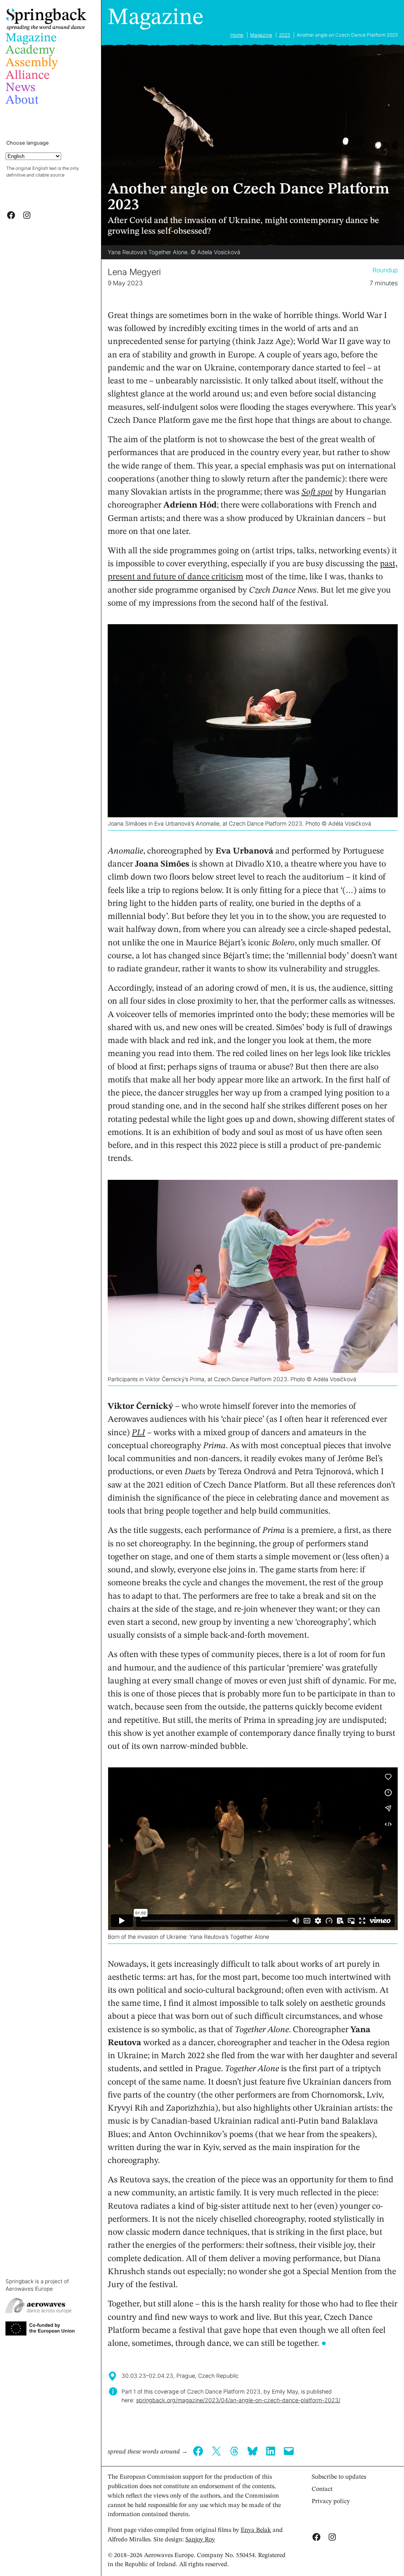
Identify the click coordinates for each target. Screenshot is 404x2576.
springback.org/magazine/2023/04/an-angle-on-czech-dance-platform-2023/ (238, 2400)
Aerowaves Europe (29, 2289)
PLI (138, 1433)
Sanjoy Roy (200, 2540)
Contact (322, 2489)
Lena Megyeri (134, 272)
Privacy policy (331, 2502)
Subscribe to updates (339, 2477)
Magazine (155, 18)
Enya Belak (256, 2530)
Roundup (385, 270)
